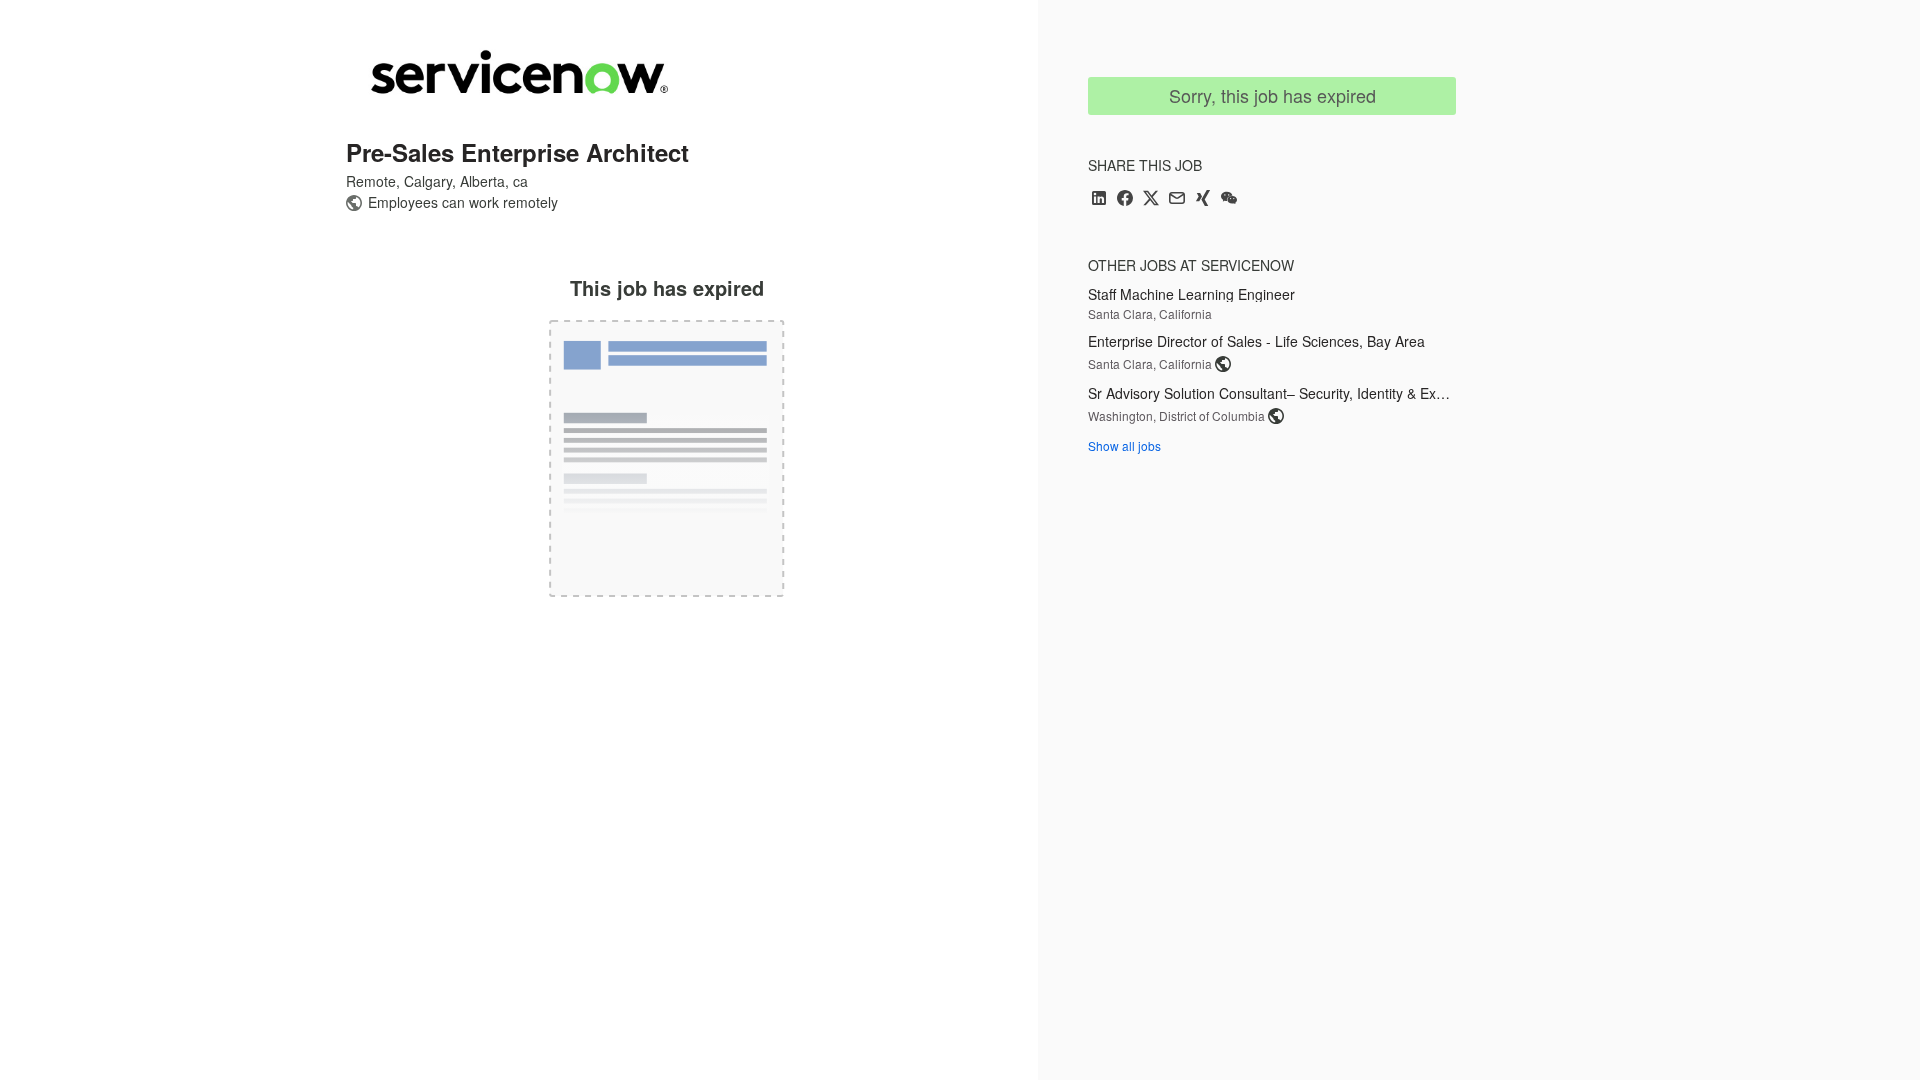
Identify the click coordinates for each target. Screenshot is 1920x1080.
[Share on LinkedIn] (1099, 199)
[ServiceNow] (519, 72)
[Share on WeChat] (1229, 199)
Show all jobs (1124, 445)
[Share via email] (1177, 199)
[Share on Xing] (1203, 199)
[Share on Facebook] (1125, 199)
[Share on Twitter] (1151, 199)
